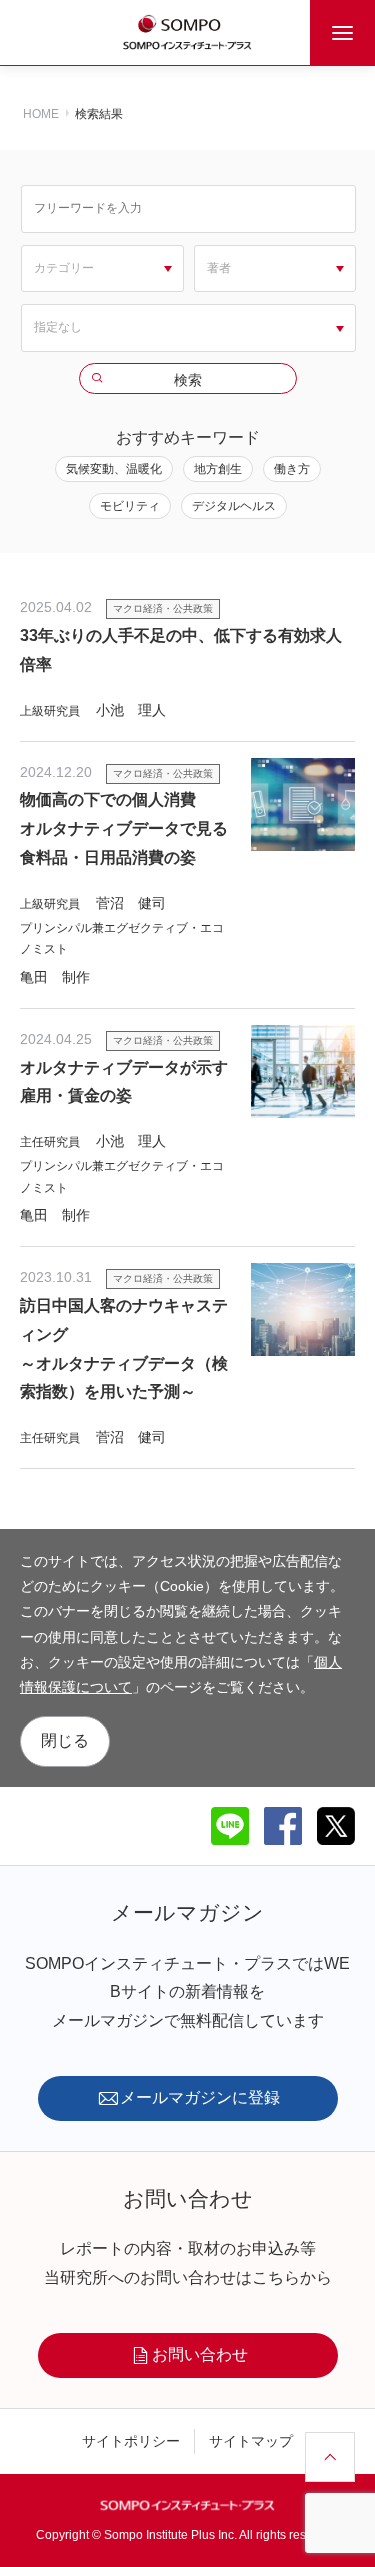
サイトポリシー (131, 2441)
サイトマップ (251, 2441)
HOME (41, 114)
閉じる (65, 1740)
